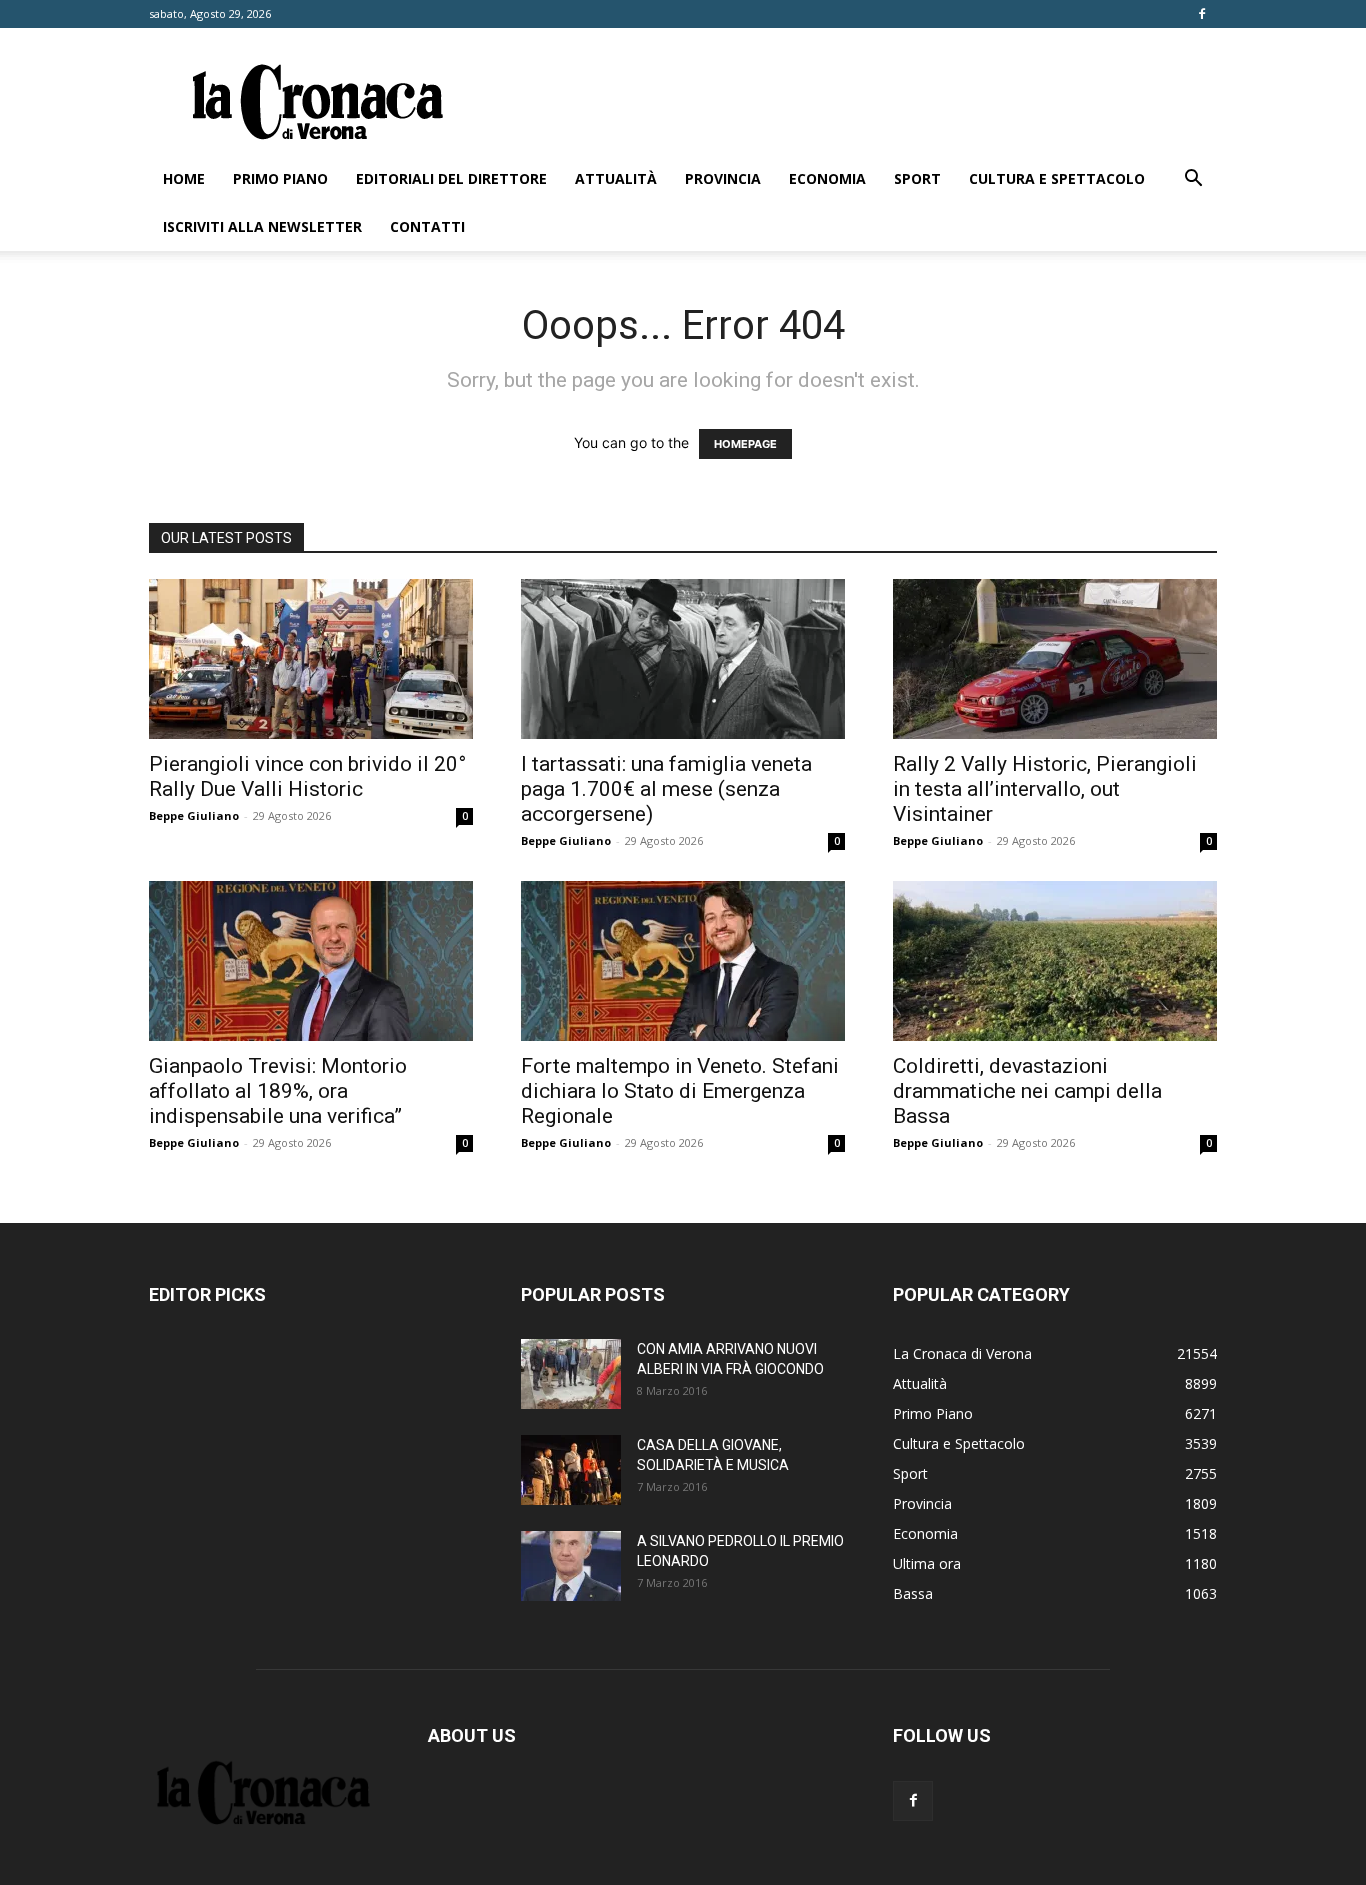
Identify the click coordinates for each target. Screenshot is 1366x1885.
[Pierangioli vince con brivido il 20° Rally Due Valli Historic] (311, 659)
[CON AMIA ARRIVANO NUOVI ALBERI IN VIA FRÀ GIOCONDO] (571, 1374)
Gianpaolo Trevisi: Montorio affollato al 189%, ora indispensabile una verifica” (278, 1091)
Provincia (723, 178)
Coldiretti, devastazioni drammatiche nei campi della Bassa (1027, 1091)
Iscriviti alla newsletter (262, 226)
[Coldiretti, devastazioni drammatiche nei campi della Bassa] (1055, 961)
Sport (917, 178)
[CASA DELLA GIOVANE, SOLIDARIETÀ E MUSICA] (571, 1470)
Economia (827, 178)
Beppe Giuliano (194, 815)
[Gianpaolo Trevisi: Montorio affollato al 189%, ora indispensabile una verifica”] (311, 961)
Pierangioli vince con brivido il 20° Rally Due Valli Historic (307, 776)
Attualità (616, 178)
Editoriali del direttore (451, 178)
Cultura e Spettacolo (1057, 178)
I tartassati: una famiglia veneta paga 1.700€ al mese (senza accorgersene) (666, 789)
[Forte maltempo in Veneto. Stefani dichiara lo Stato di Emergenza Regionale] (683, 961)
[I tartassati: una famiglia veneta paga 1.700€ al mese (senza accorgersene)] (683, 659)
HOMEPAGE (745, 444)
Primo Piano (280, 178)
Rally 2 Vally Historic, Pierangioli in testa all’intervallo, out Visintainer (1045, 789)
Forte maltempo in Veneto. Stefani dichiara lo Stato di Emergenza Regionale (680, 1091)
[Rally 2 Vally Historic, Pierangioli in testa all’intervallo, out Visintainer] (1055, 659)
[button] (1193, 180)
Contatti (427, 226)
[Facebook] (1202, 14)
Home (184, 178)
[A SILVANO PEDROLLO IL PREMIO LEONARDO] (571, 1566)
